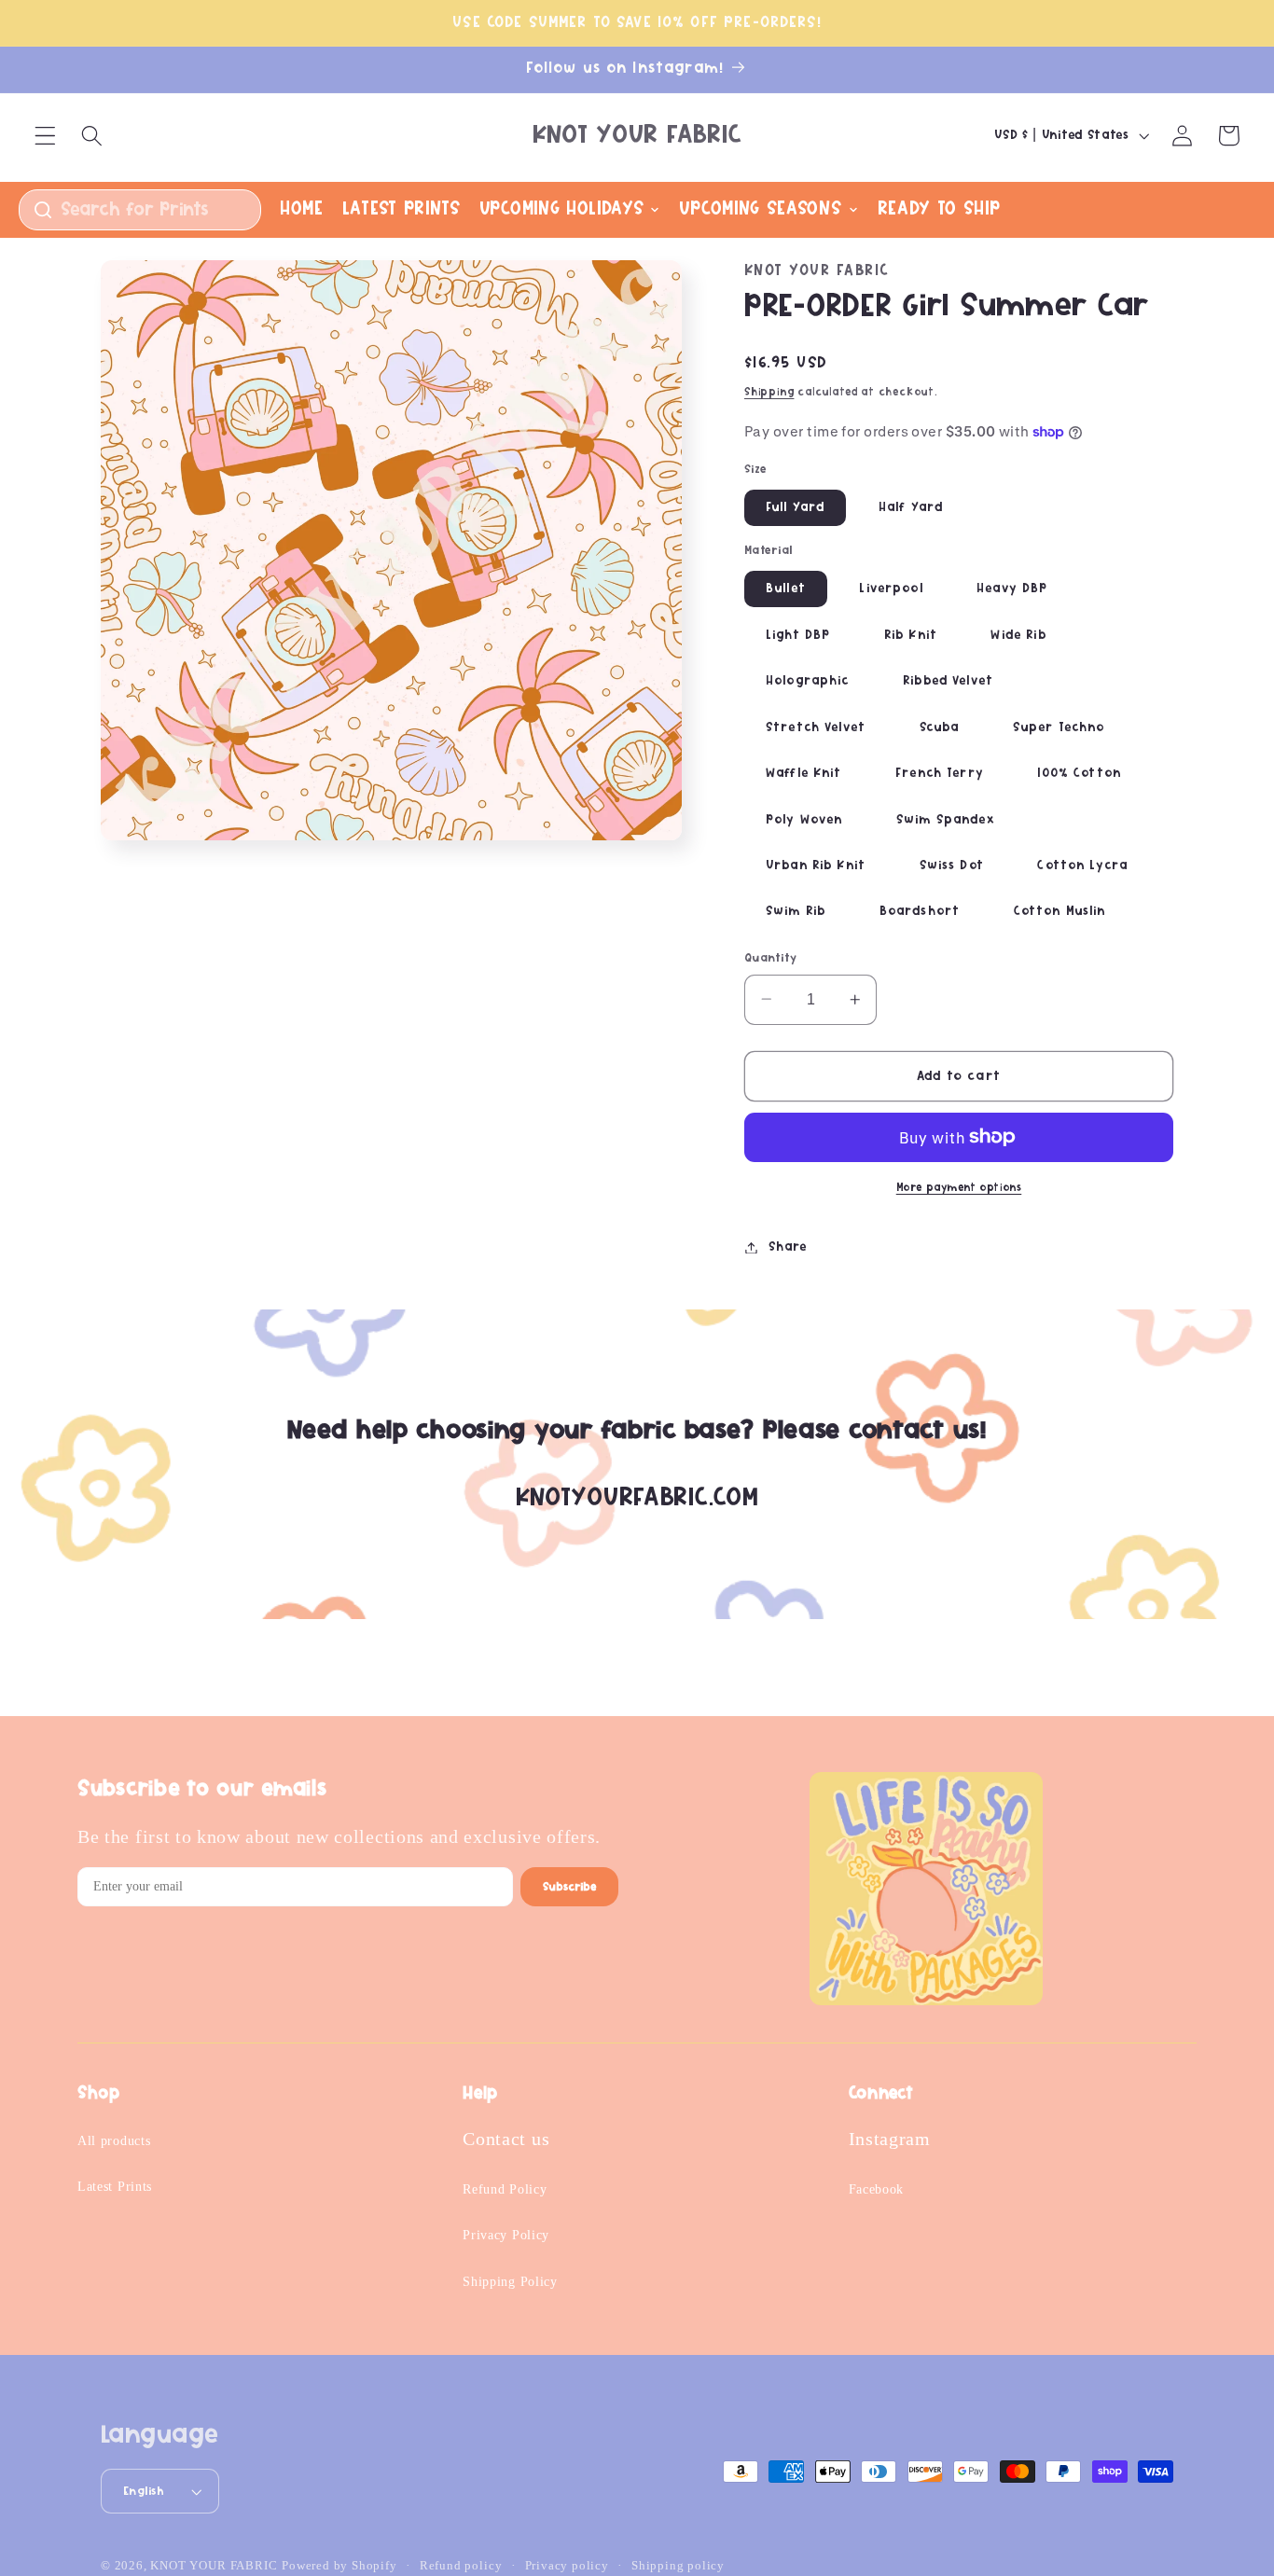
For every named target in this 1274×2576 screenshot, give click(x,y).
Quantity (771, 957)
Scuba (940, 727)
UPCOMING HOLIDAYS (562, 209)
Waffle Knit (804, 773)
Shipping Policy (510, 2282)
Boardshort (920, 911)
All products (114, 2141)
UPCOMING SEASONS (760, 209)
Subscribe (569, 1887)
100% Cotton (1079, 773)
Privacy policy (567, 2566)
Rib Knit (911, 635)
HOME (302, 209)
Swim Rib (796, 911)
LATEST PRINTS (402, 209)
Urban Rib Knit (816, 866)
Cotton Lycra (1082, 866)
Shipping (769, 392)
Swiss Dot (952, 866)
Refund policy (461, 2566)
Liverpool (891, 589)
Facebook (877, 2189)
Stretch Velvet (816, 727)
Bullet (786, 589)
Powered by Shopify (339, 2566)
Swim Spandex (945, 819)
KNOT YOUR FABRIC (214, 2566)
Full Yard (795, 507)
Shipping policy (678, 2566)
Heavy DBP (1012, 589)
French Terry (940, 773)
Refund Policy (505, 2189)
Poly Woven (804, 819)
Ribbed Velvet (948, 681)
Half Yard (911, 507)
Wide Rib (1018, 635)
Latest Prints (115, 2187)
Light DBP (798, 635)
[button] (45, 136)
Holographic (808, 681)
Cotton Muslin (1060, 911)
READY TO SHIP (939, 209)
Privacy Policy (506, 2235)
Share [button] (787, 1247)
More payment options (959, 1188)
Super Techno (1059, 727)
